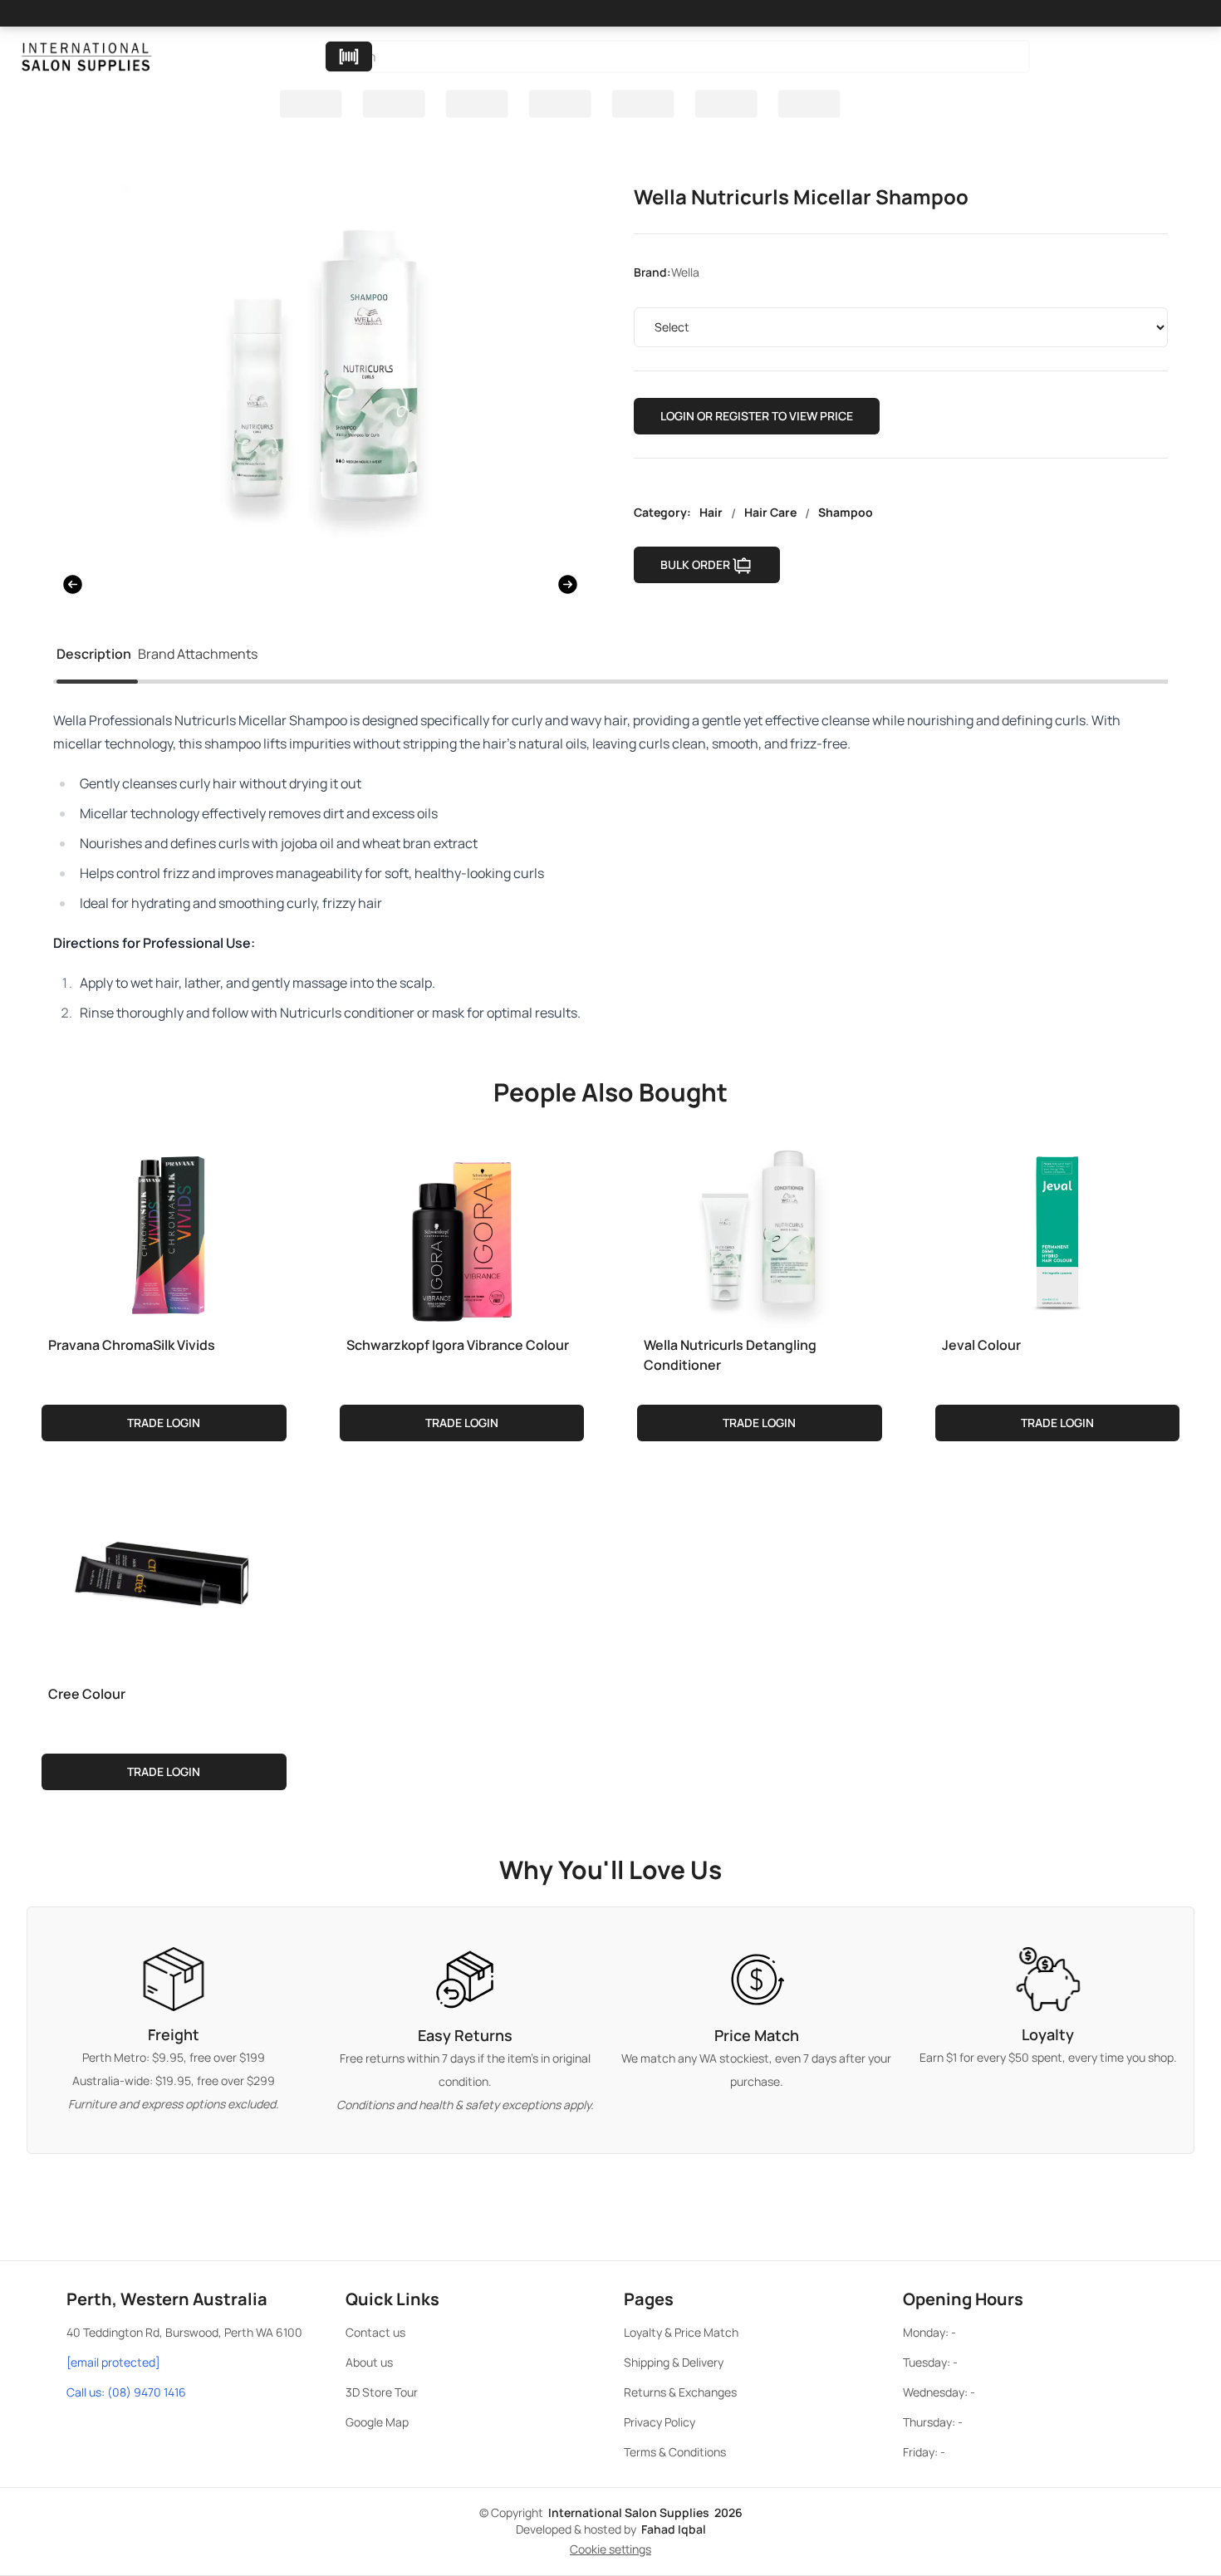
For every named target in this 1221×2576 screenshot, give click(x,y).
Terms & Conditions (675, 2452)
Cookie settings (610, 2549)
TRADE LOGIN (164, 1423)
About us (369, 2362)
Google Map (377, 2422)
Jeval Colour (981, 1345)
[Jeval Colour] (1058, 1229)
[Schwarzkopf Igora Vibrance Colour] (462, 1229)
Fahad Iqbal (674, 2529)
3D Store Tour (382, 2392)
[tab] (94, 657)
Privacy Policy (660, 2422)
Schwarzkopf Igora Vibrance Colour (458, 1345)
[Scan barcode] (349, 56)
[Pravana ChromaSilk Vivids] (164, 1229)
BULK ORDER (695, 564)
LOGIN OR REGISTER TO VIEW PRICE (757, 416)
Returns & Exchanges (680, 2392)
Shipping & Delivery (674, 2362)
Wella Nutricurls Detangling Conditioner (730, 1355)
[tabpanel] (610, 866)
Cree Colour (87, 1694)
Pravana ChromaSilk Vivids (132, 1345)
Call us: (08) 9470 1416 (126, 2392)
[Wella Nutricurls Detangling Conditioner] (760, 1229)
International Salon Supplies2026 (645, 2512)
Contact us (375, 2332)
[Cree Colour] (164, 1577)
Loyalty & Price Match (681, 2332)
